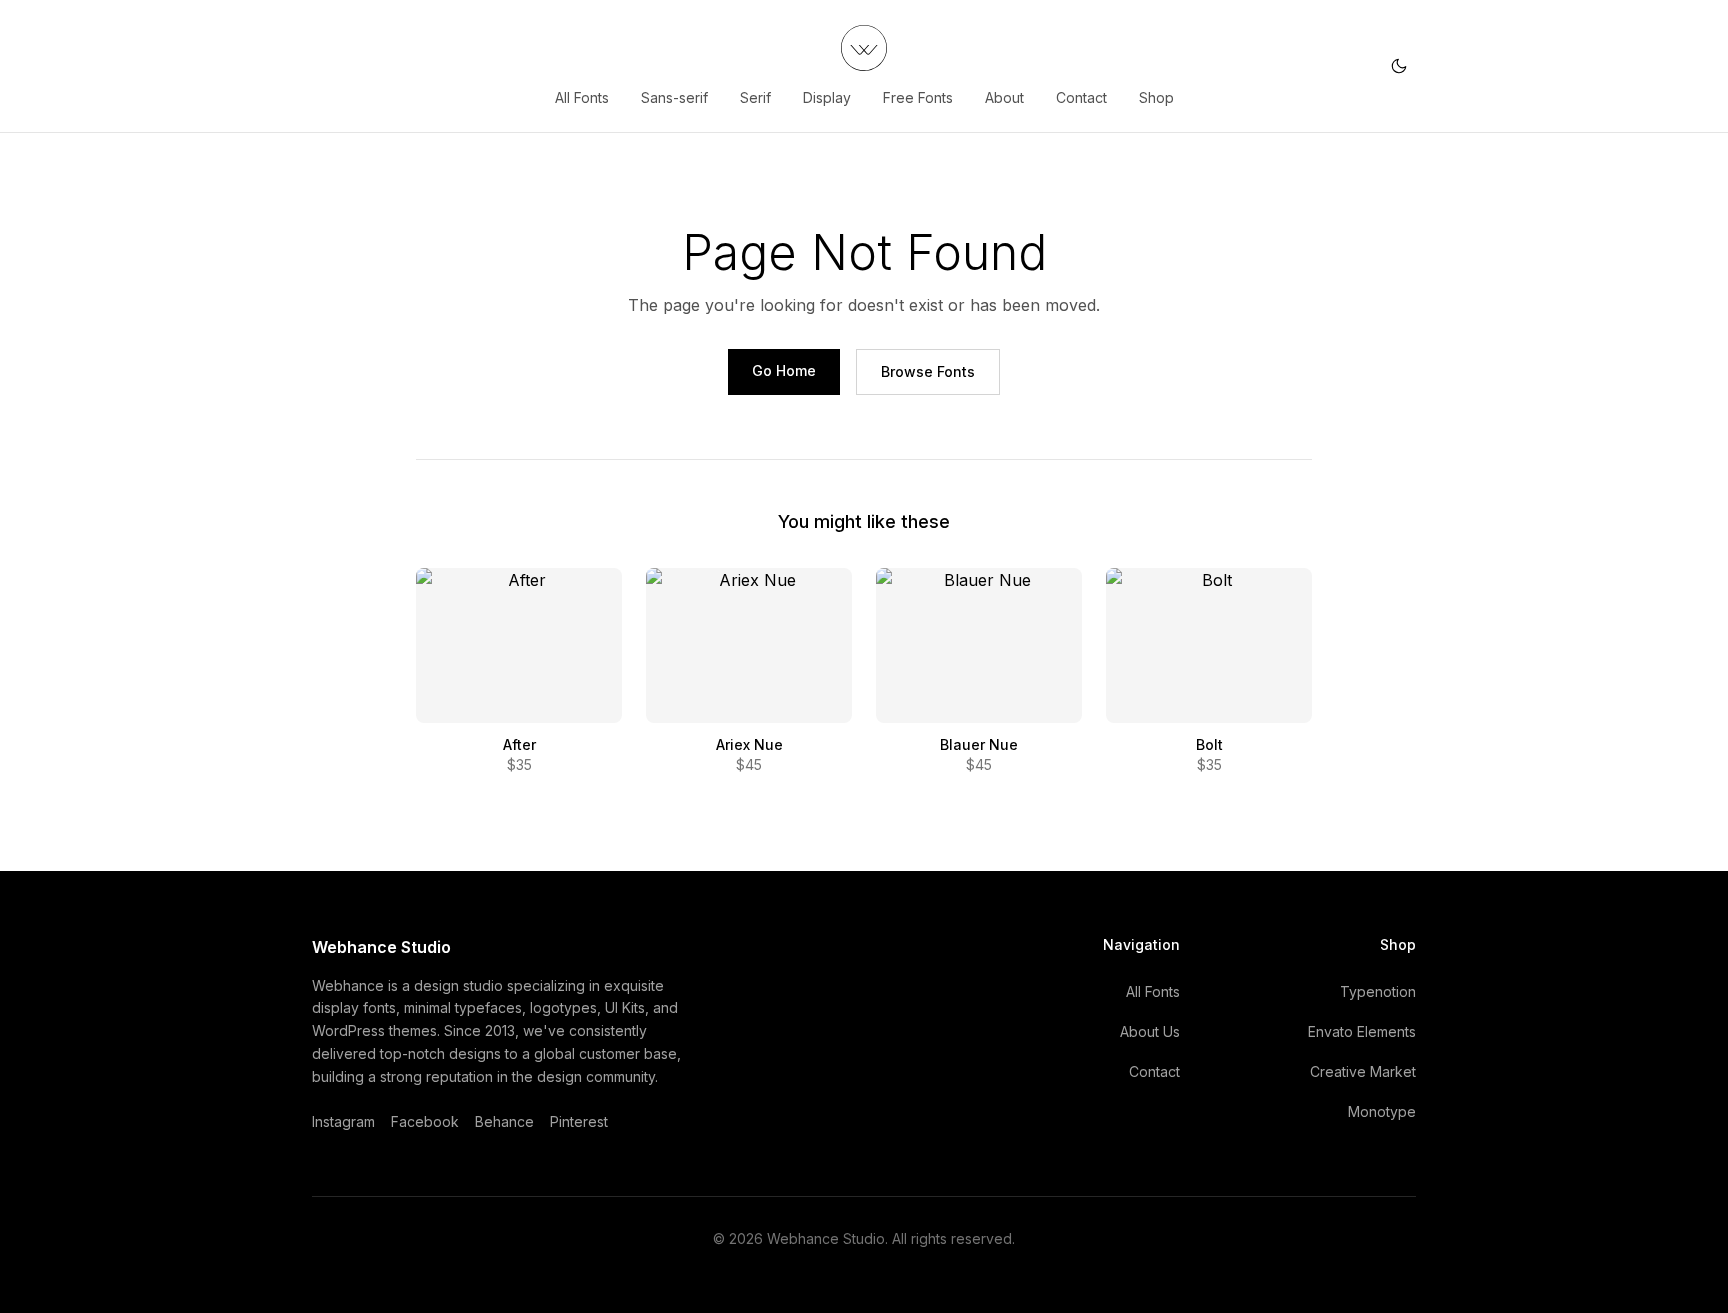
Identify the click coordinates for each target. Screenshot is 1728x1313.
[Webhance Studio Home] (864, 48)
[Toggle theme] (1399, 66)
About (1004, 97)
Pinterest (579, 1121)
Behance (504, 1121)
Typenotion (1378, 991)
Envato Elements (1362, 1031)
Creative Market (1363, 1071)
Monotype (1382, 1111)
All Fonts (582, 97)
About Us (1150, 1031)
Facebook (425, 1121)
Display (827, 97)
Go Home (784, 370)
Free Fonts (918, 97)
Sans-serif (674, 97)
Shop (1156, 97)
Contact (1081, 97)
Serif (755, 97)
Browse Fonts (928, 371)
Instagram (343, 1121)
